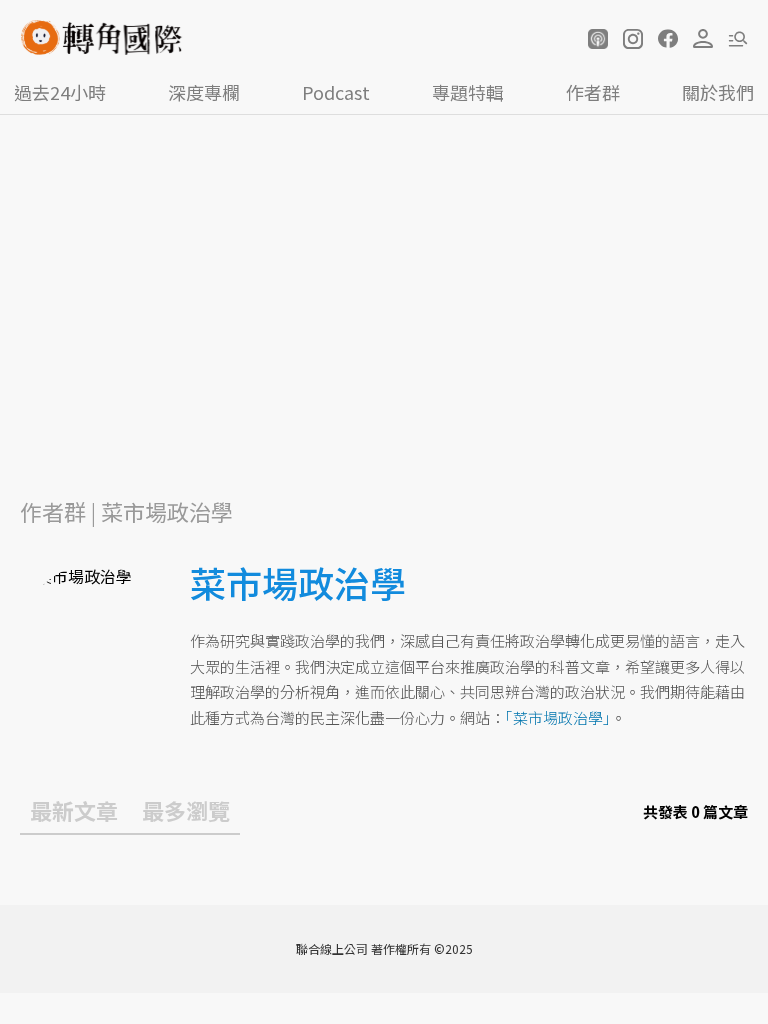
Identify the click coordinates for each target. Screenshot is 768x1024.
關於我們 (718, 92)
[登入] (703, 39)
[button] (598, 39)
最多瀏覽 (186, 810)
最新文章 (74, 810)
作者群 (593, 92)
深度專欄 (204, 92)
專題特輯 (468, 92)
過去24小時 (60, 92)
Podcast (336, 92)
